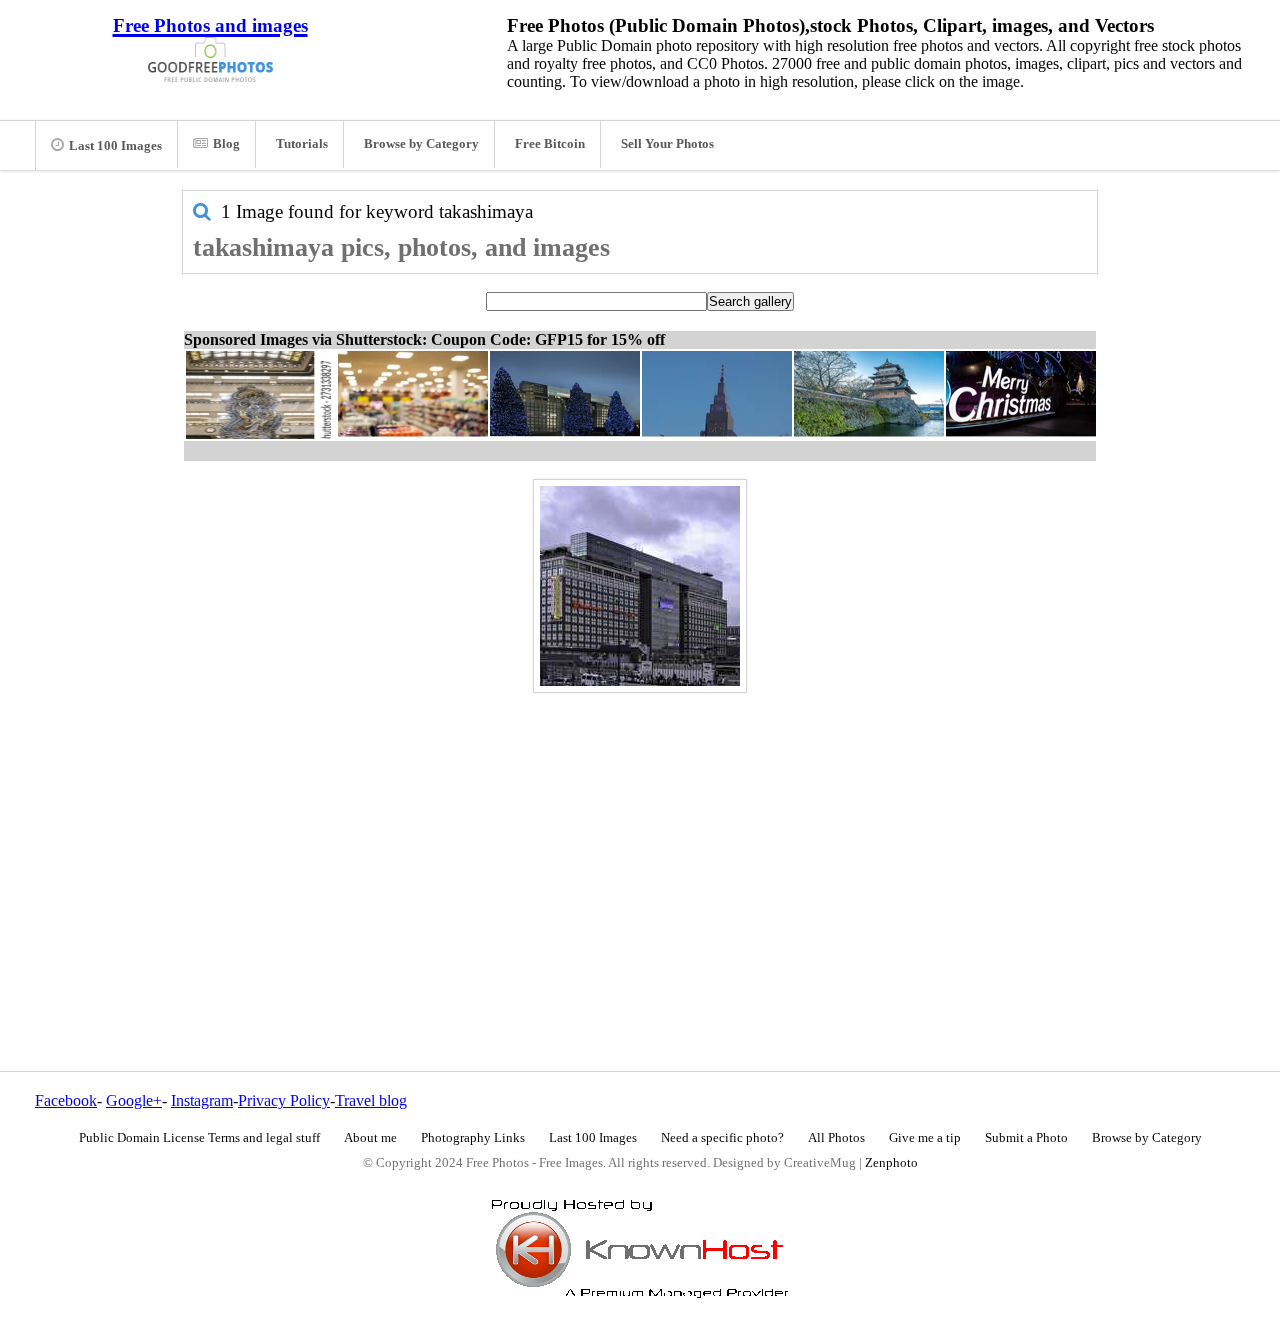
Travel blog (371, 1100)
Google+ (134, 1100)
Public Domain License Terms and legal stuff (199, 1138)
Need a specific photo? (722, 1138)
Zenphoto (891, 1163)
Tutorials (302, 144)
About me (370, 1138)
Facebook (66, 1100)
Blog (226, 144)
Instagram (202, 1100)
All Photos (836, 1138)
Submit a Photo (1026, 1138)
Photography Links (473, 1138)
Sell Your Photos (667, 144)
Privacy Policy (284, 1100)
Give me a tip (925, 1138)
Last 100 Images (115, 146)
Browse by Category (421, 144)
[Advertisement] (640, 839)
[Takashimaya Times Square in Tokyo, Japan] (640, 586)
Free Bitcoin (550, 144)
